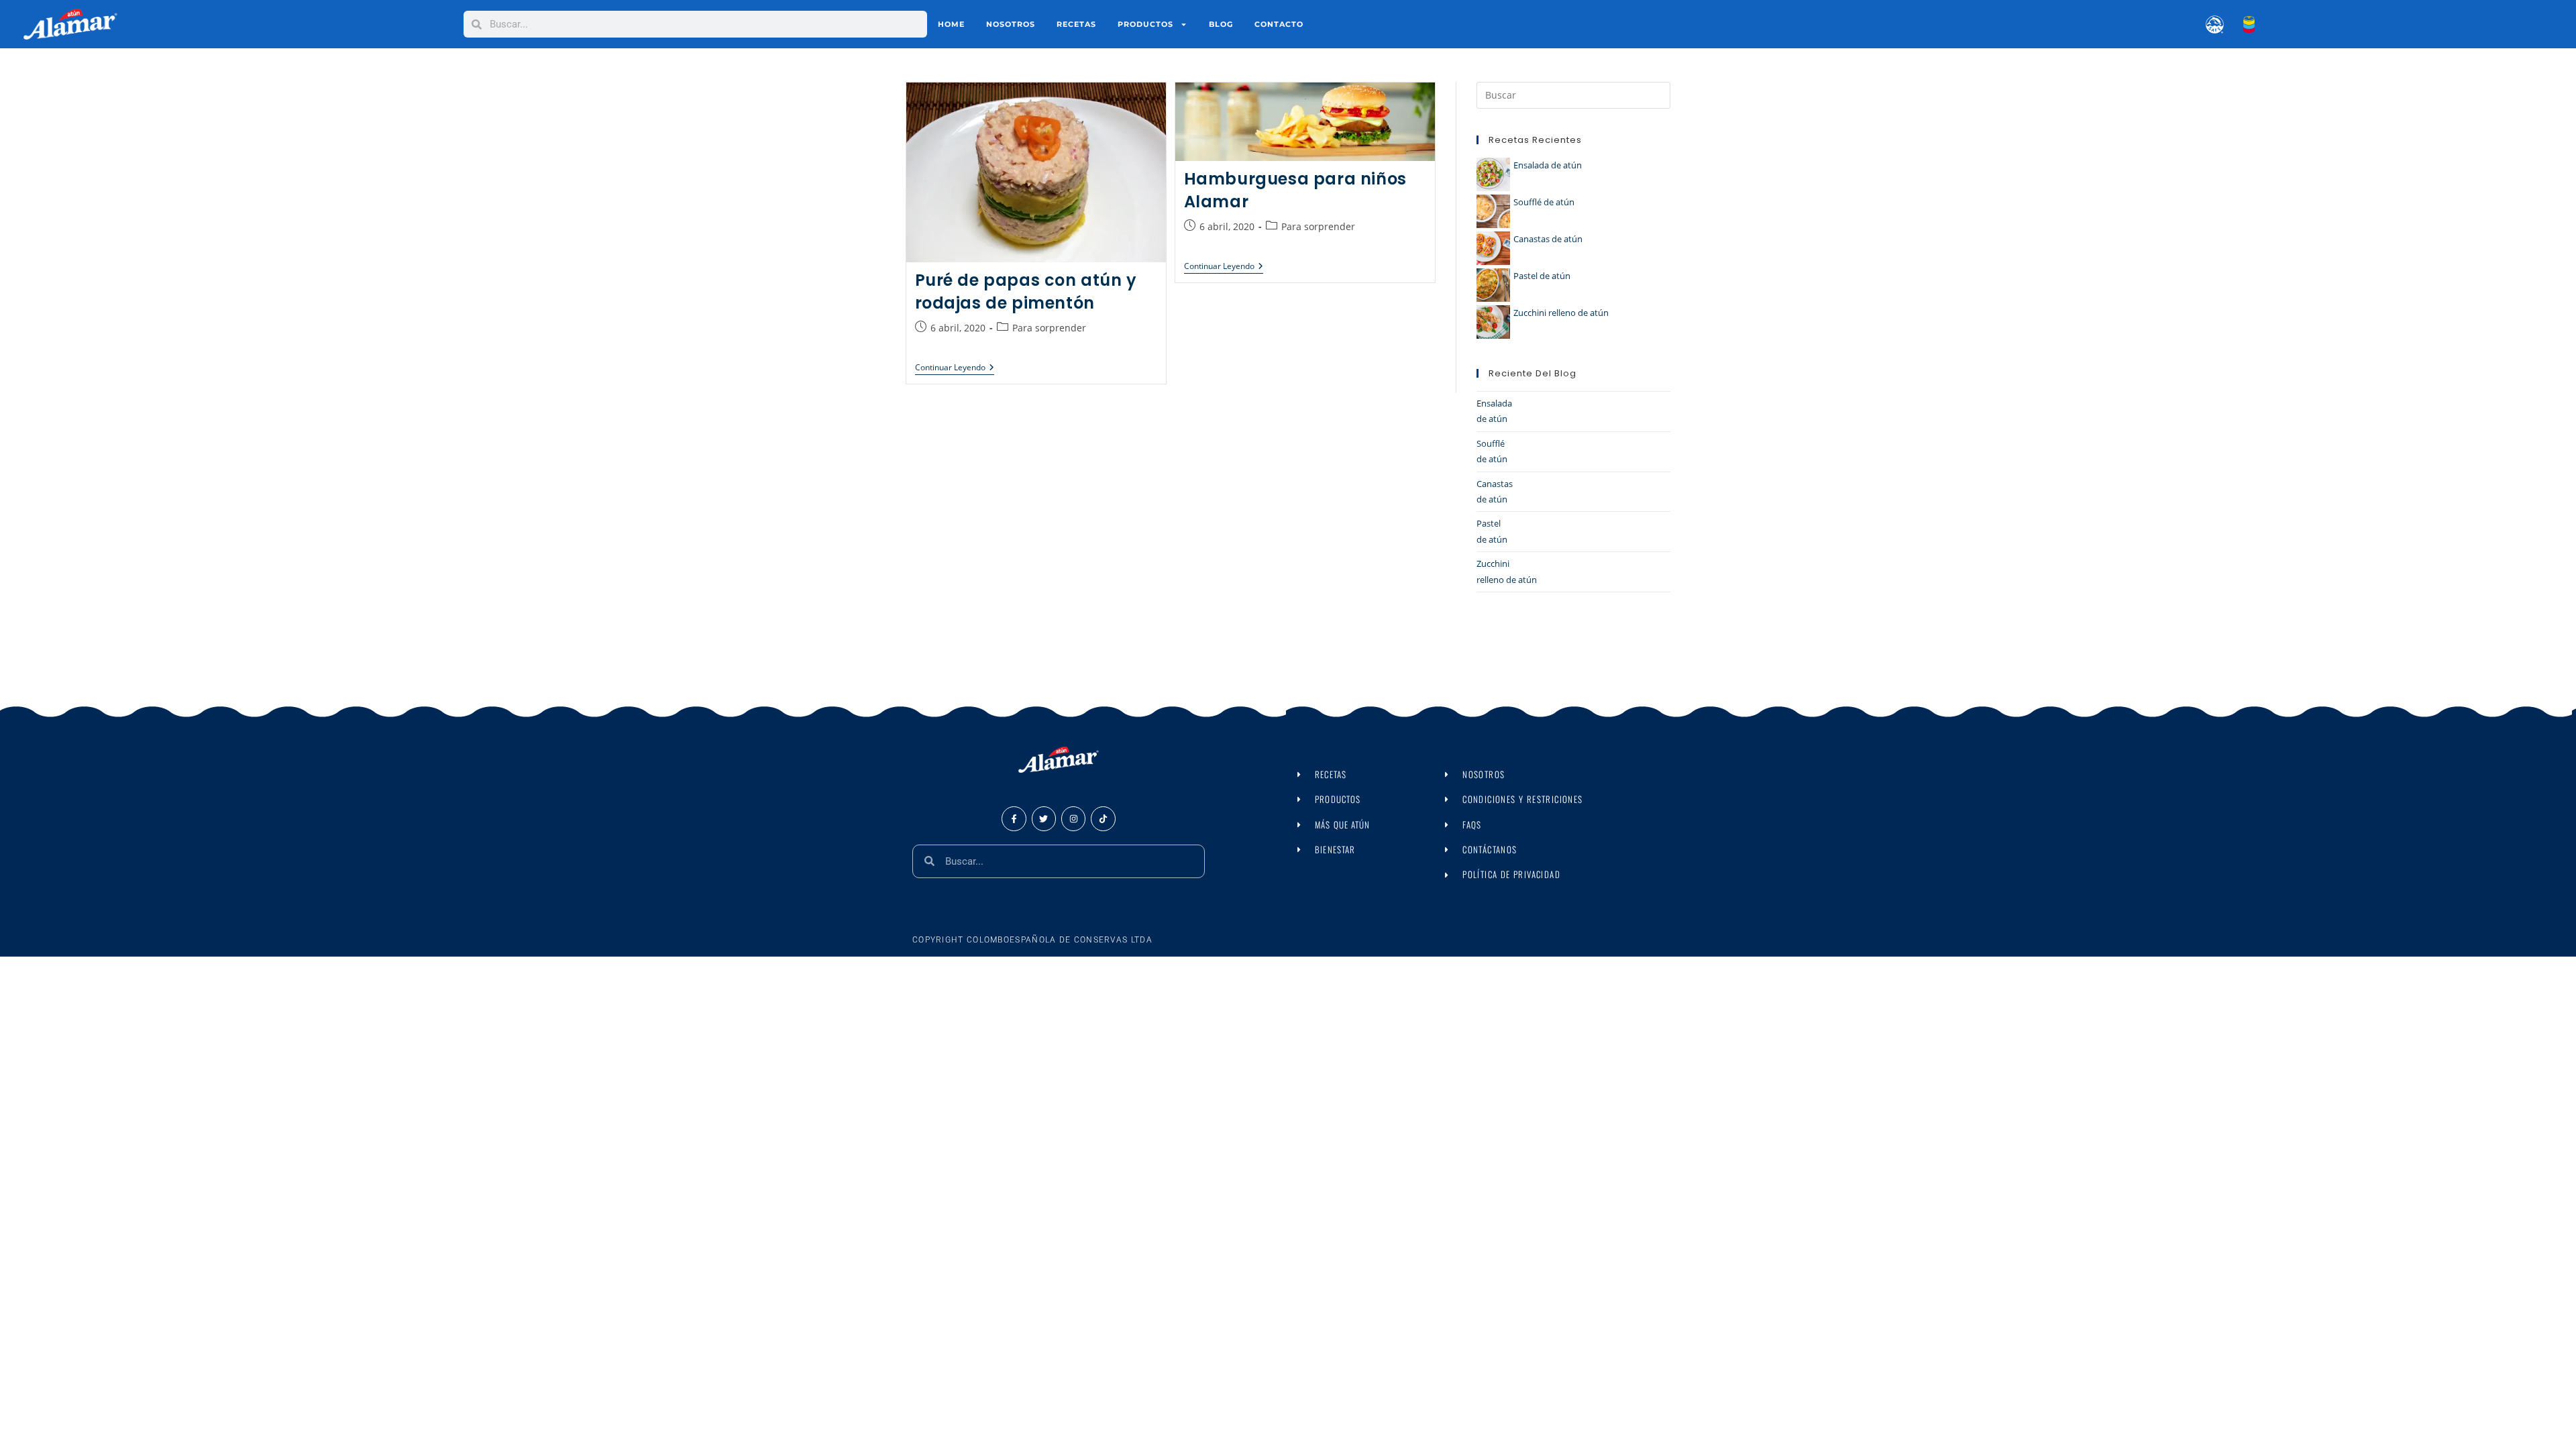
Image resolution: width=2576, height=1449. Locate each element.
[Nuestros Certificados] (2207, 24)
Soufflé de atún (1544, 202)
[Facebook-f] (1014, 818)
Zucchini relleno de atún (1561, 313)
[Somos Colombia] (2239, 24)
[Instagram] (1073, 818)
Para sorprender (1049, 328)
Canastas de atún (1548, 239)
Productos (1145, 24)
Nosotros (1011, 24)
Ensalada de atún (1548, 165)
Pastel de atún (1542, 276)
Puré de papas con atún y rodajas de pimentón (1026, 291)
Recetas (1076, 24)
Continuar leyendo (955, 368)
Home (951, 24)
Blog (1221, 24)
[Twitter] (1044, 818)
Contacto (1279, 24)
